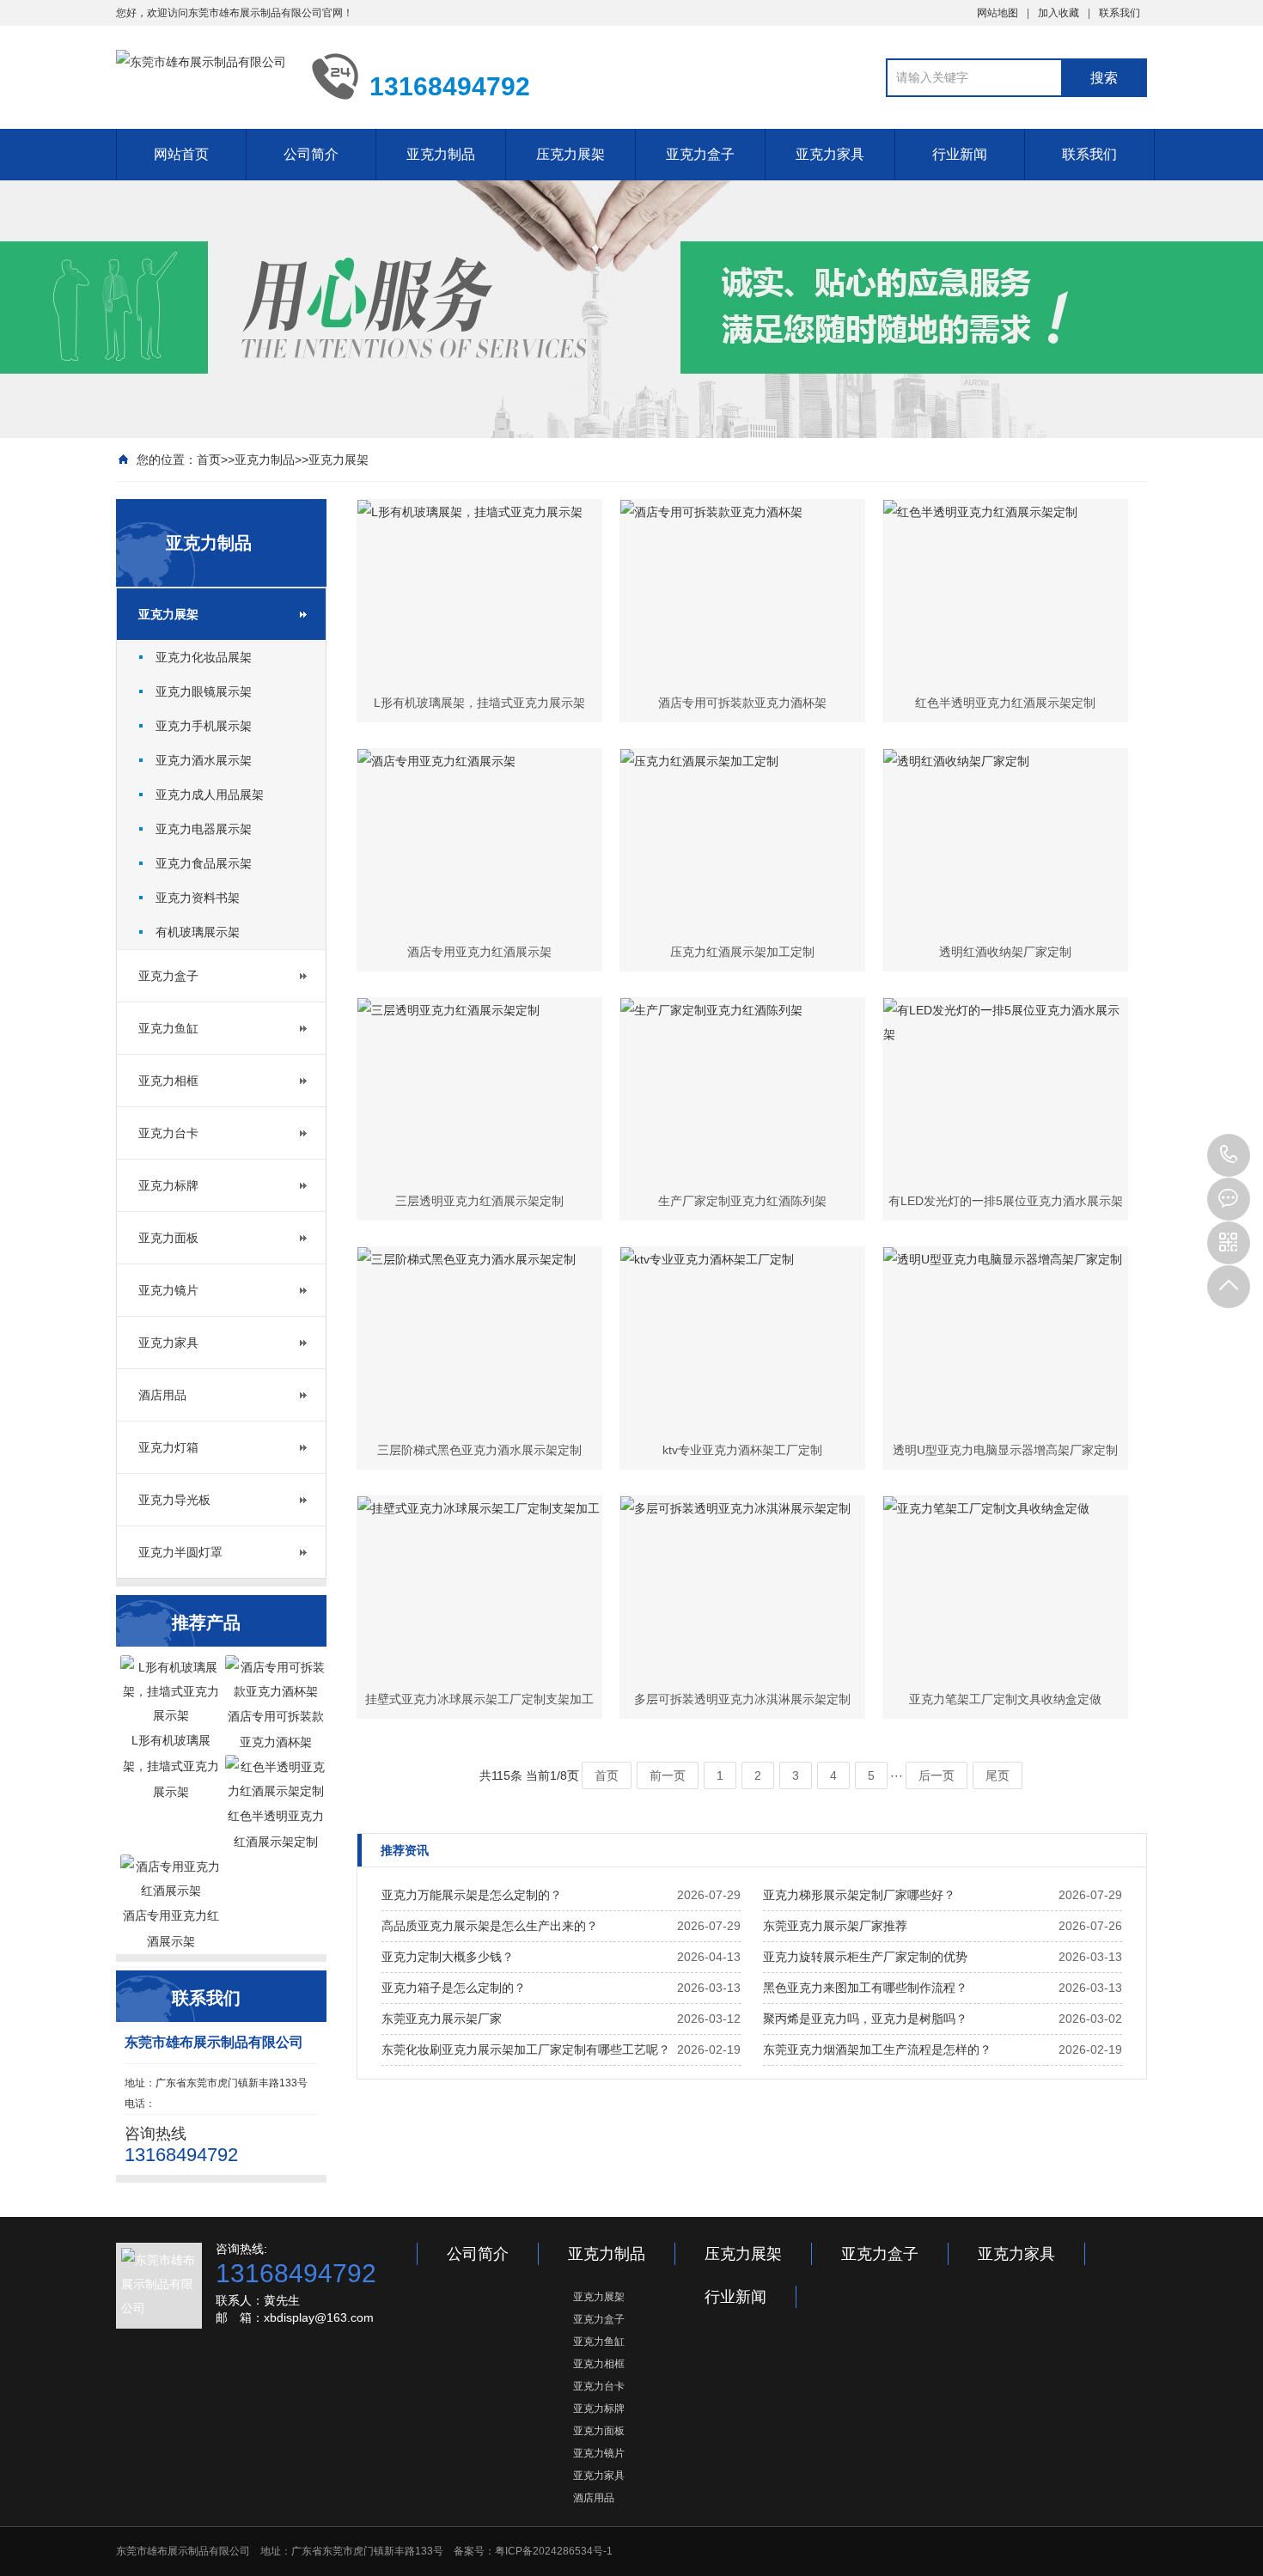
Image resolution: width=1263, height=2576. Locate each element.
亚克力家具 (830, 154)
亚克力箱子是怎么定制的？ (454, 1988)
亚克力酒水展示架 (204, 760)
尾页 (998, 1775)
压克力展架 (570, 154)
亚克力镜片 (168, 1290)
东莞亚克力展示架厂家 (442, 2019)
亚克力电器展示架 (204, 829)
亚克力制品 (441, 154)
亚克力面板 (168, 1238)
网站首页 (181, 154)
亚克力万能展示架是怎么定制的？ (472, 1895)
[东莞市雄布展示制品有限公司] (201, 76)
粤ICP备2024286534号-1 (554, 2551)
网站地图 (998, 13)
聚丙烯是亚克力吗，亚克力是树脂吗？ (865, 2019)
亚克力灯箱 (168, 1447)
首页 (209, 460)
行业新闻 (960, 154)
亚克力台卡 (168, 1133)
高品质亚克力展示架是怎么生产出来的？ (490, 1926)
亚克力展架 (339, 460)
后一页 (937, 1775)
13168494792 (1229, 1155)
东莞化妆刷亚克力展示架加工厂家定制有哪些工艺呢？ (526, 2049)
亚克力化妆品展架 (204, 657)
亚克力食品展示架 (204, 863)
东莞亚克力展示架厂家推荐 (835, 1926)
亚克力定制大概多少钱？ (448, 1957)
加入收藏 (1059, 13)
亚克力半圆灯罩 (180, 1552)
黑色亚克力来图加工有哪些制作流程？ (865, 1988)
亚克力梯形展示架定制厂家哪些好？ (859, 1895)
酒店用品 (162, 1395)
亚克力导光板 (174, 1500)
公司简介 (311, 154)
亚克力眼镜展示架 (204, 691)
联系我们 (1120, 13)
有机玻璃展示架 (198, 932)
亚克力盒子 (700, 154)
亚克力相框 (168, 1081)
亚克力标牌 (168, 1185)
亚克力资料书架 (198, 898)
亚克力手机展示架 (204, 726)
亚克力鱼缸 (168, 1028)
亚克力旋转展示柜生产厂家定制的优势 (865, 1957)
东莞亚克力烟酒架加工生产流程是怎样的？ (877, 2049)
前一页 (668, 1775)
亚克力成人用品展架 (210, 795)
